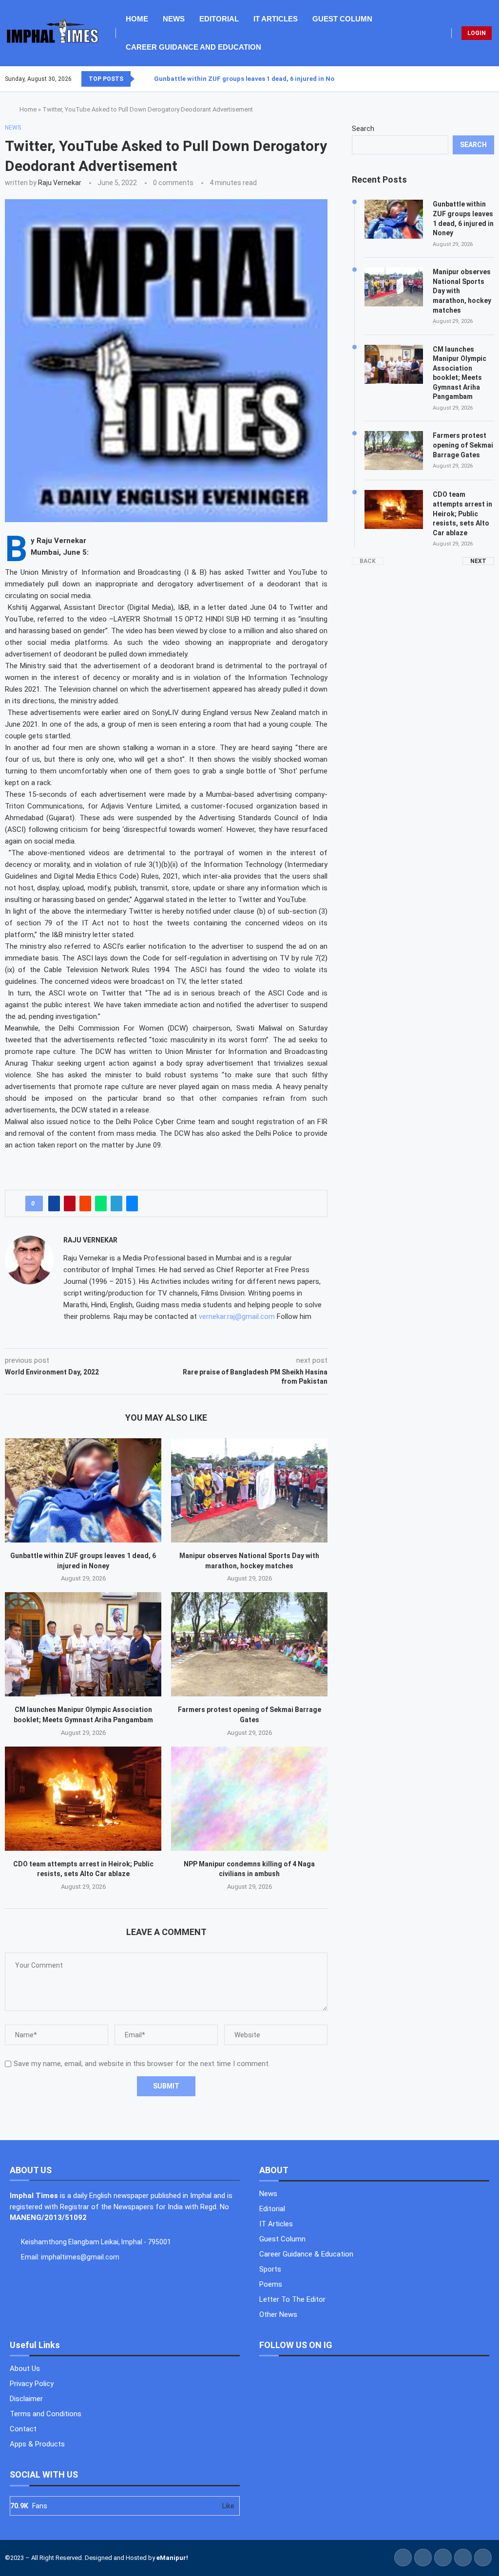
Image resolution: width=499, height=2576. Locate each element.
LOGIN (477, 33)
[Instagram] (482, 79)
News (174, 19)
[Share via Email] (132, 1203)
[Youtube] (488, 79)
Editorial (219, 19)
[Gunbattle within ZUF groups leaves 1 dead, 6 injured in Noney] (83, 1490)
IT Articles (276, 19)
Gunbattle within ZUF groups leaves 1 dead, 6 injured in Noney (249, 79)
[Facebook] (470, 79)
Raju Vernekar (60, 183)
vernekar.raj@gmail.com (237, 1316)
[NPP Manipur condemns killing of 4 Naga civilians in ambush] (249, 1799)
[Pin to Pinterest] (70, 1203)
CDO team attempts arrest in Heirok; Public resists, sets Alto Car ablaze (462, 513)
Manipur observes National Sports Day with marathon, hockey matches (462, 291)
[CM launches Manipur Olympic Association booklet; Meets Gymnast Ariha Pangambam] (83, 1644)
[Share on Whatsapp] (101, 1203)
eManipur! (172, 2558)
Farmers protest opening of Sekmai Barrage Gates (463, 445)
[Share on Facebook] (54, 1203)
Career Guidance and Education (193, 47)
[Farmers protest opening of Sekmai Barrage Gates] (249, 1644)
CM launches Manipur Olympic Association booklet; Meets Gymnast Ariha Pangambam (460, 373)
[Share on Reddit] (85, 1203)
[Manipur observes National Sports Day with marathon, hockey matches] (249, 1490)
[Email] (494, 79)
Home (137, 19)
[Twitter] (476, 79)
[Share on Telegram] (116, 1203)
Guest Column (342, 19)
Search (363, 129)
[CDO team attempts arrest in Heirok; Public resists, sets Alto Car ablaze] (83, 1799)
